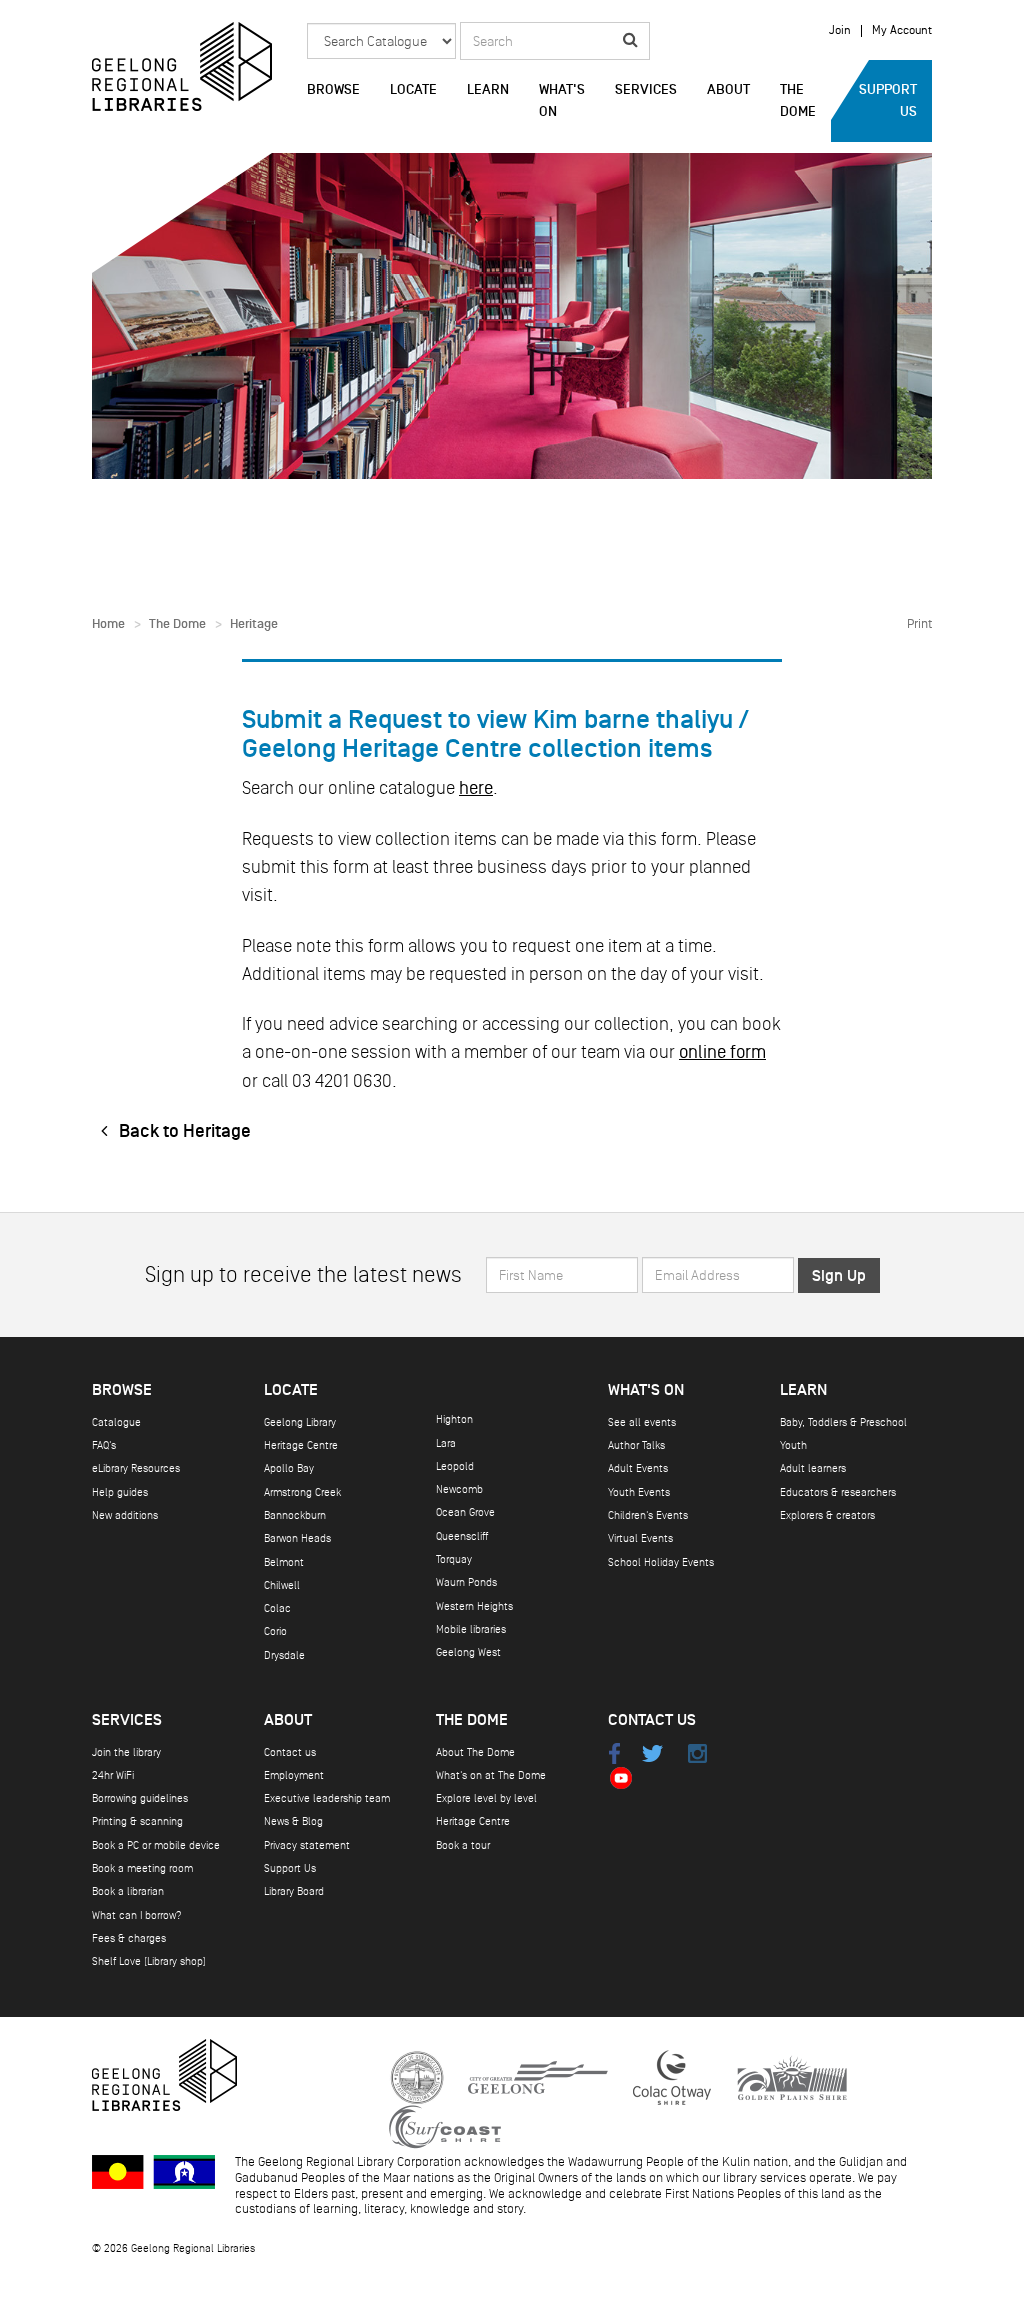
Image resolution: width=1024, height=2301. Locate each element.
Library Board (294, 1891)
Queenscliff (462, 1536)
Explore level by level (486, 1798)
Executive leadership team (327, 1798)
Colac (277, 1608)
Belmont (284, 1562)
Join (840, 31)
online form (722, 1052)
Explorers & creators (827, 1515)
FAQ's (104, 1445)
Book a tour (463, 1845)
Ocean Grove (465, 1512)
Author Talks (636, 1445)
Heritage (254, 624)
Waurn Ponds (466, 1582)
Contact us (290, 1752)
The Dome (798, 101)
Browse (333, 90)
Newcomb (459, 1489)
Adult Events (638, 1468)
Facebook (614, 1753)
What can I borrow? (137, 1915)
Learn (488, 90)
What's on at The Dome (491, 1775)
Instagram (697, 1753)
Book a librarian (128, 1891)
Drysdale (284, 1655)
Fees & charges (129, 1938)
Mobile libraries (471, 1629)
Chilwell (282, 1585)
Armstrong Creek (302, 1492)
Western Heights (474, 1606)
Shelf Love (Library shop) (149, 1961)
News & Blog (293, 1821)
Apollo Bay (289, 1468)
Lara (446, 1443)
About (728, 90)
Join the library (126, 1752)
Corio (275, 1631)
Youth (793, 1445)
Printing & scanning (137, 1821)
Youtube (620, 1778)
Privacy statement (307, 1845)
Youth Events (639, 1492)
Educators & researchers (838, 1492)
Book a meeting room (142, 1868)
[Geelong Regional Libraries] (182, 66)
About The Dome (475, 1752)
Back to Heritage (183, 1131)
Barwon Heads (297, 1538)
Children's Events (648, 1515)
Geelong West (468, 1652)
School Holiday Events (661, 1562)
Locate (413, 90)
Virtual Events (640, 1538)
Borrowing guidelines (140, 1798)
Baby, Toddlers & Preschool (843, 1422)
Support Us (888, 101)
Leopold (455, 1466)
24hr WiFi (113, 1775)
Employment (294, 1775)
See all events (642, 1422)
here (476, 788)
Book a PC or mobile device (156, 1845)
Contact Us (652, 1720)
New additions (125, 1515)
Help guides (120, 1492)
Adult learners (813, 1468)
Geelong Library (300, 1422)
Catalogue (116, 1422)
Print (919, 624)
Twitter (652, 1753)
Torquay (454, 1559)
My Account (902, 31)
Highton (454, 1419)
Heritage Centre (301, 1445)
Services (646, 90)
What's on (562, 101)
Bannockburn (295, 1515)
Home (108, 624)
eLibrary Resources (136, 1468)
